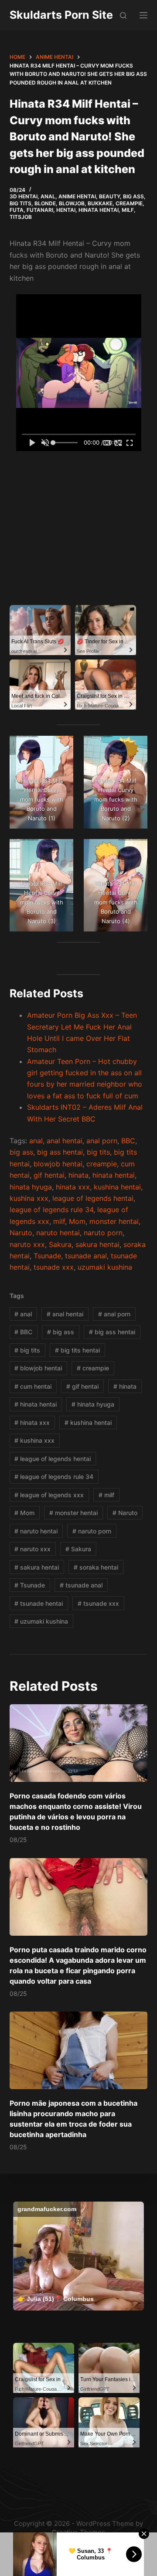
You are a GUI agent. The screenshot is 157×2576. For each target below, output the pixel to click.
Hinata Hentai (99, 210)
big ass (21, 1152)
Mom (77, 1221)
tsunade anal (86, 1256)
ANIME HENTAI (77, 196)
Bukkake (100, 203)
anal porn (102, 1141)
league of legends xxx (49, 1495)
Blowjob (72, 203)
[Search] (123, 15)
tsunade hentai (39, 1603)
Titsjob (21, 217)
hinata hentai (114, 1175)
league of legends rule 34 (51, 1210)
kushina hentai (117, 1187)
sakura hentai (97, 1244)
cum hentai (33, 1386)
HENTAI (66, 210)
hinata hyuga (31, 1187)
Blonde (45, 203)
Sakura (60, 1244)
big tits (98, 1152)
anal (36, 1141)
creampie (102, 1164)
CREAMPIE (129, 203)
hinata (78, 1175)
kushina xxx (29, 1198)
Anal (48, 196)
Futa (17, 210)
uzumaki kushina (105, 1267)
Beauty (109, 196)
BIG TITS (20, 203)
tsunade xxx (54, 1267)
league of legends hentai (93, 1198)
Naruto (21, 1233)
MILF (128, 210)
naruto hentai (58, 1233)
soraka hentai (96, 1567)
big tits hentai (77, 1350)
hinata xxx (73, 1187)
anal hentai (65, 1141)
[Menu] (143, 15)
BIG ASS (133, 196)
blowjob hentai (58, 1164)
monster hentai (114, 1221)
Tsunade (47, 1256)
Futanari (40, 210)
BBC (128, 1141)
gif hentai (49, 1175)
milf (59, 1221)
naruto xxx (27, 1244)
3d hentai (24, 196)
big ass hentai (60, 1152)
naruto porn (103, 1233)
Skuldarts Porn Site (61, 15)
